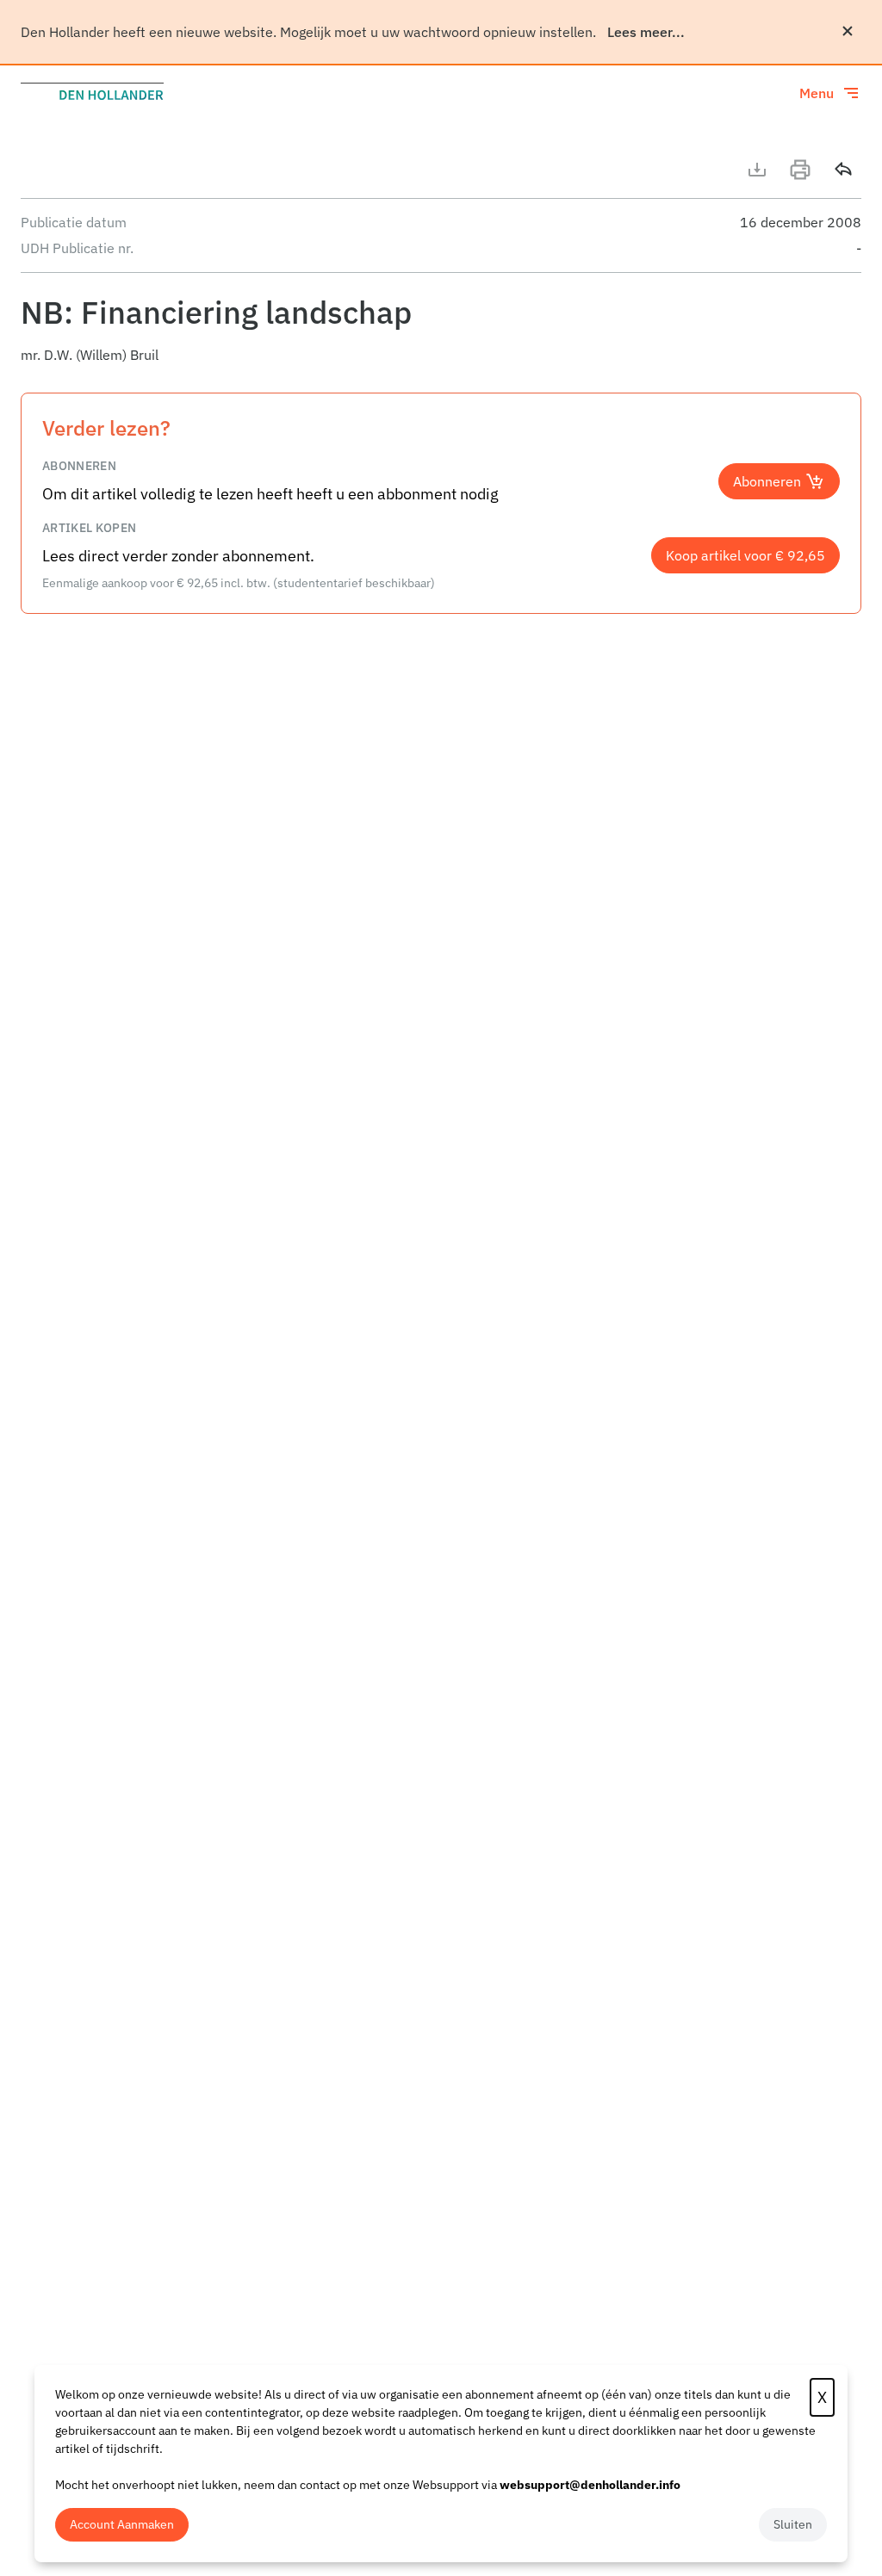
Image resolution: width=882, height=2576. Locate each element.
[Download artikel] (757, 170)
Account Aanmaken (122, 2524)
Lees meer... (646, 32)
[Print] (800, 170)
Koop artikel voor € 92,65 (745, 555)
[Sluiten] (848, 31)
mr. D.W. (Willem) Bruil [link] (90, 355)
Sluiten (793, 2524)
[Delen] (843, 170)
